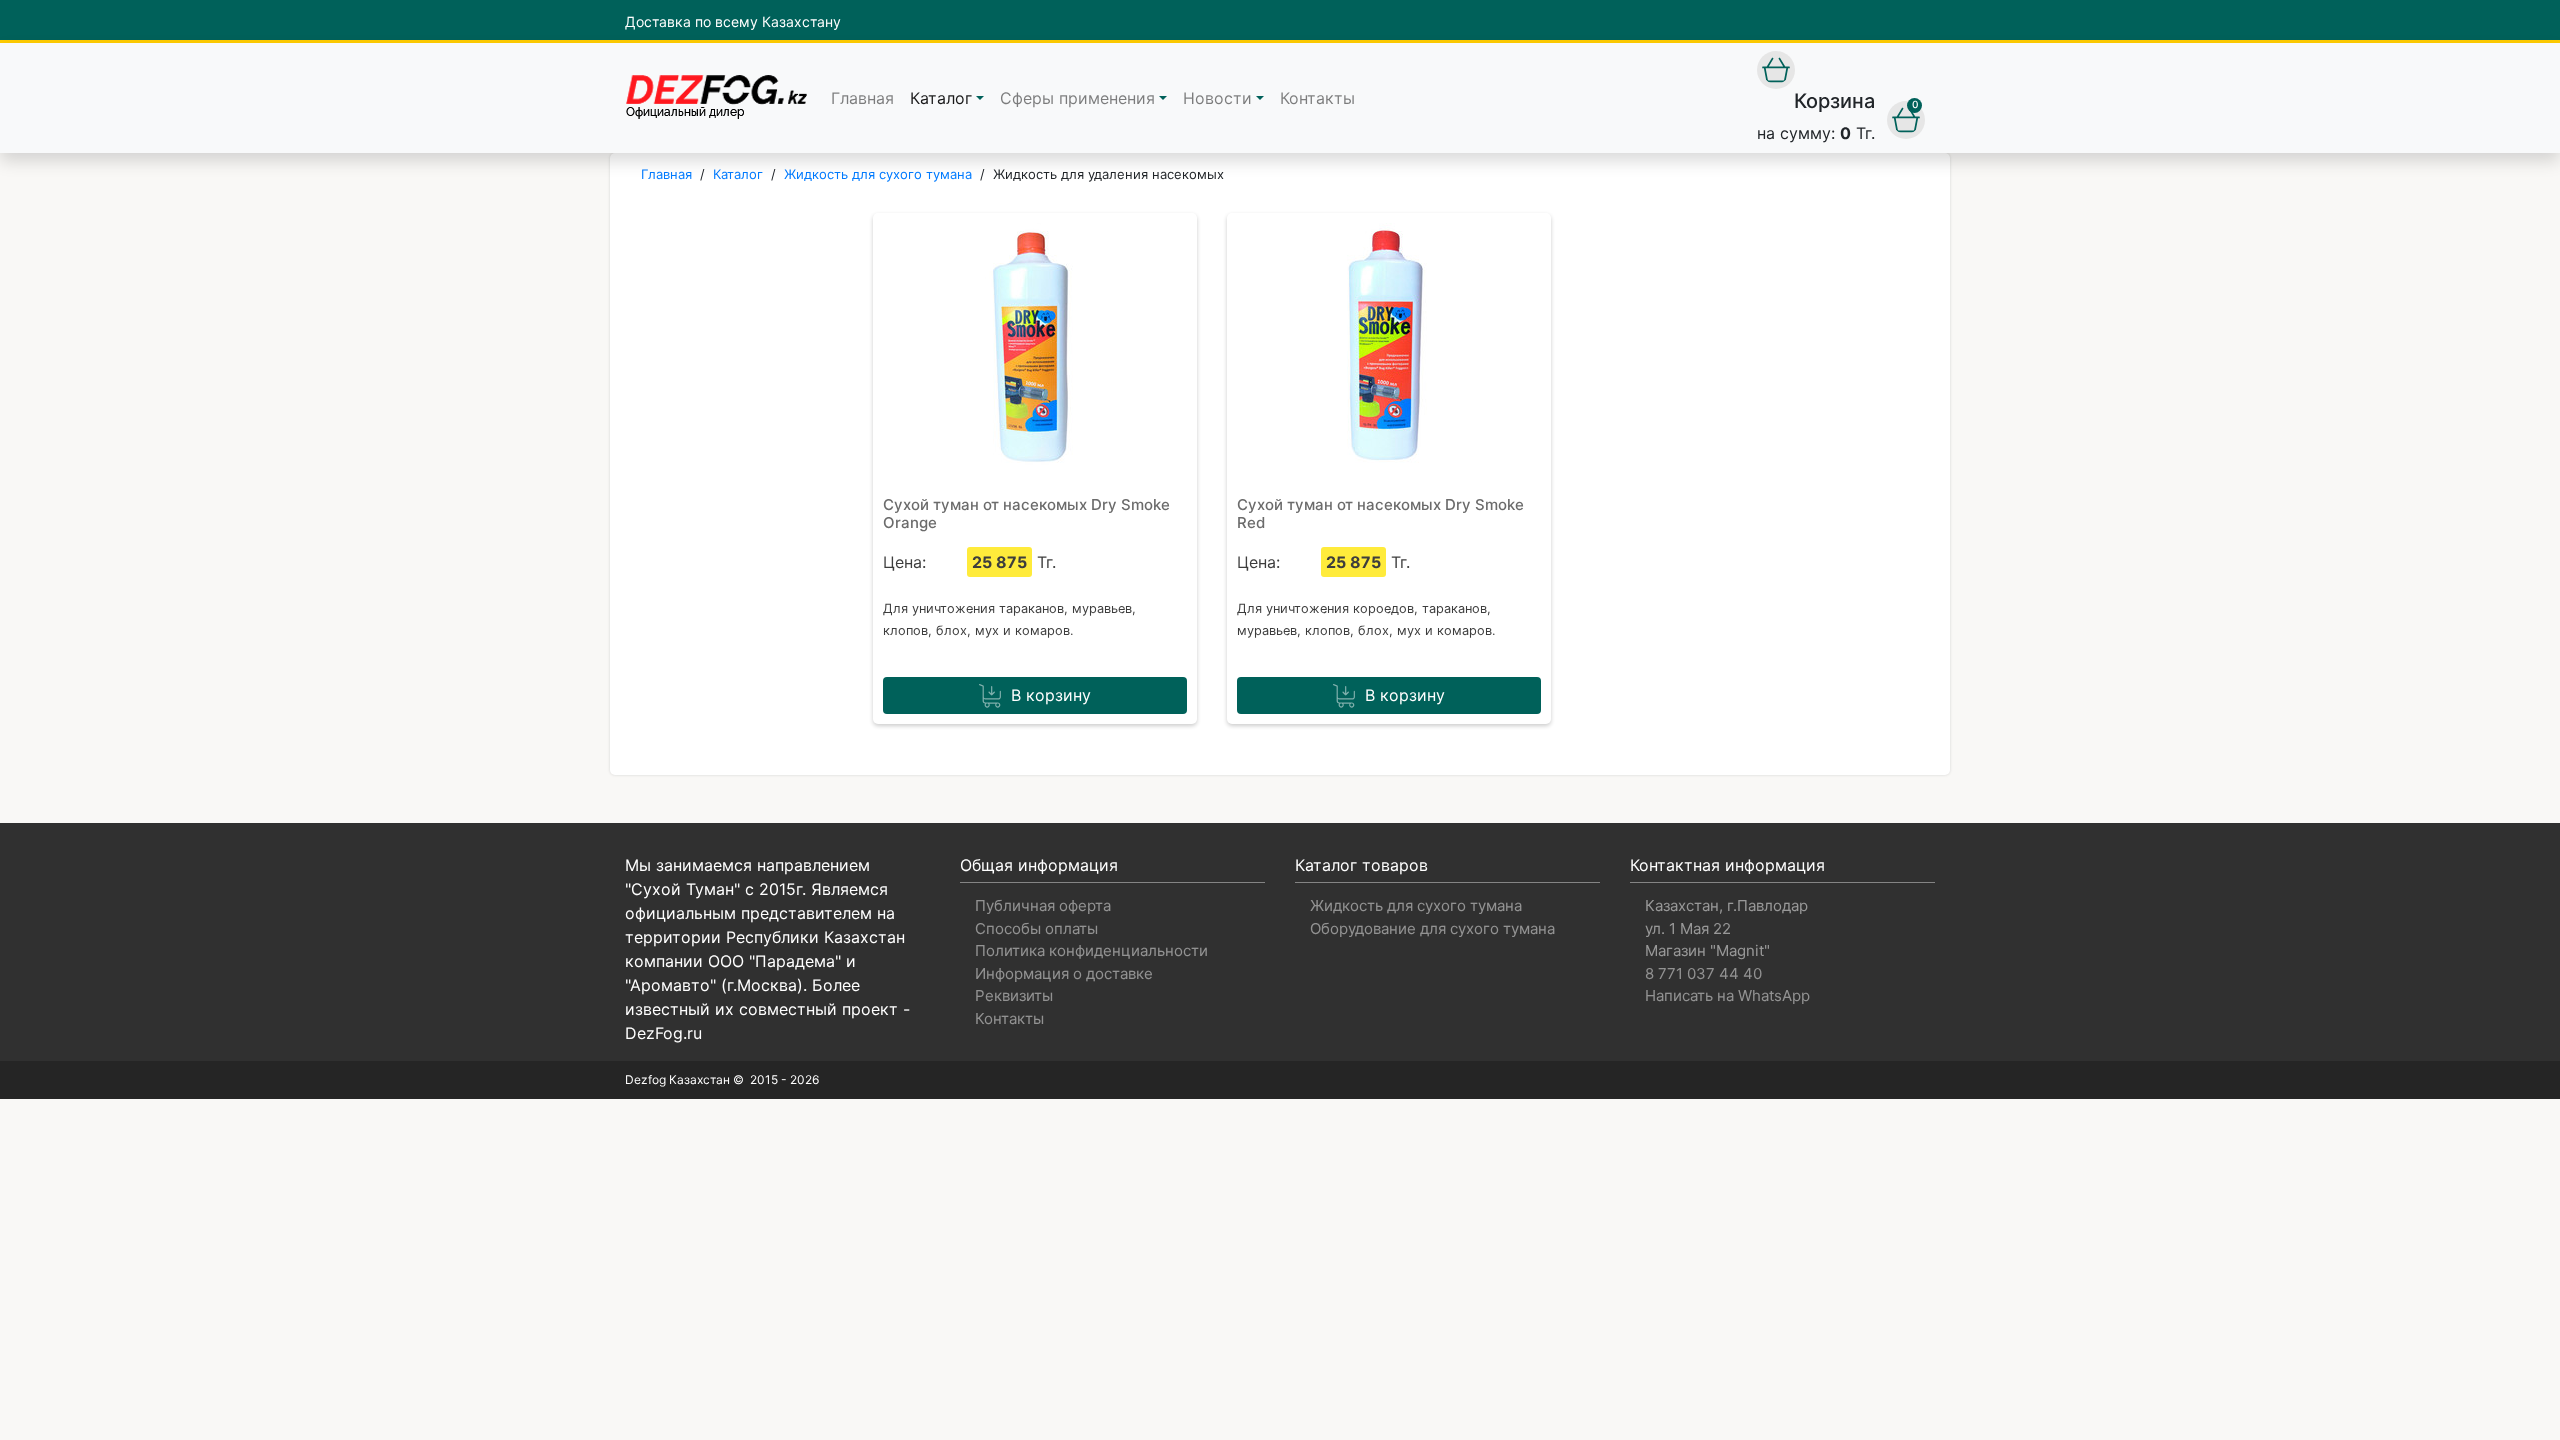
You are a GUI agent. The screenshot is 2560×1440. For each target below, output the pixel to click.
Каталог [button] (941, 98)
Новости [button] (1217, 98)
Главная (862, 98)
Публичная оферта (1043, 905)
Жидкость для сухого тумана (1416, 905)
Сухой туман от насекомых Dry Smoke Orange (1026, 514)
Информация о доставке (1064, 973)
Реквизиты (1014, 995)
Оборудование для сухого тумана (1432, 928)
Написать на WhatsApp (1727, 995)
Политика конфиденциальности (1091, 950)
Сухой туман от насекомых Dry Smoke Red (1380, 514)
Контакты (1317, 98)
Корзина (1834, 101)
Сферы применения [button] (1077, 98)
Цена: (904, 562)
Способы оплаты (1036, 928)
